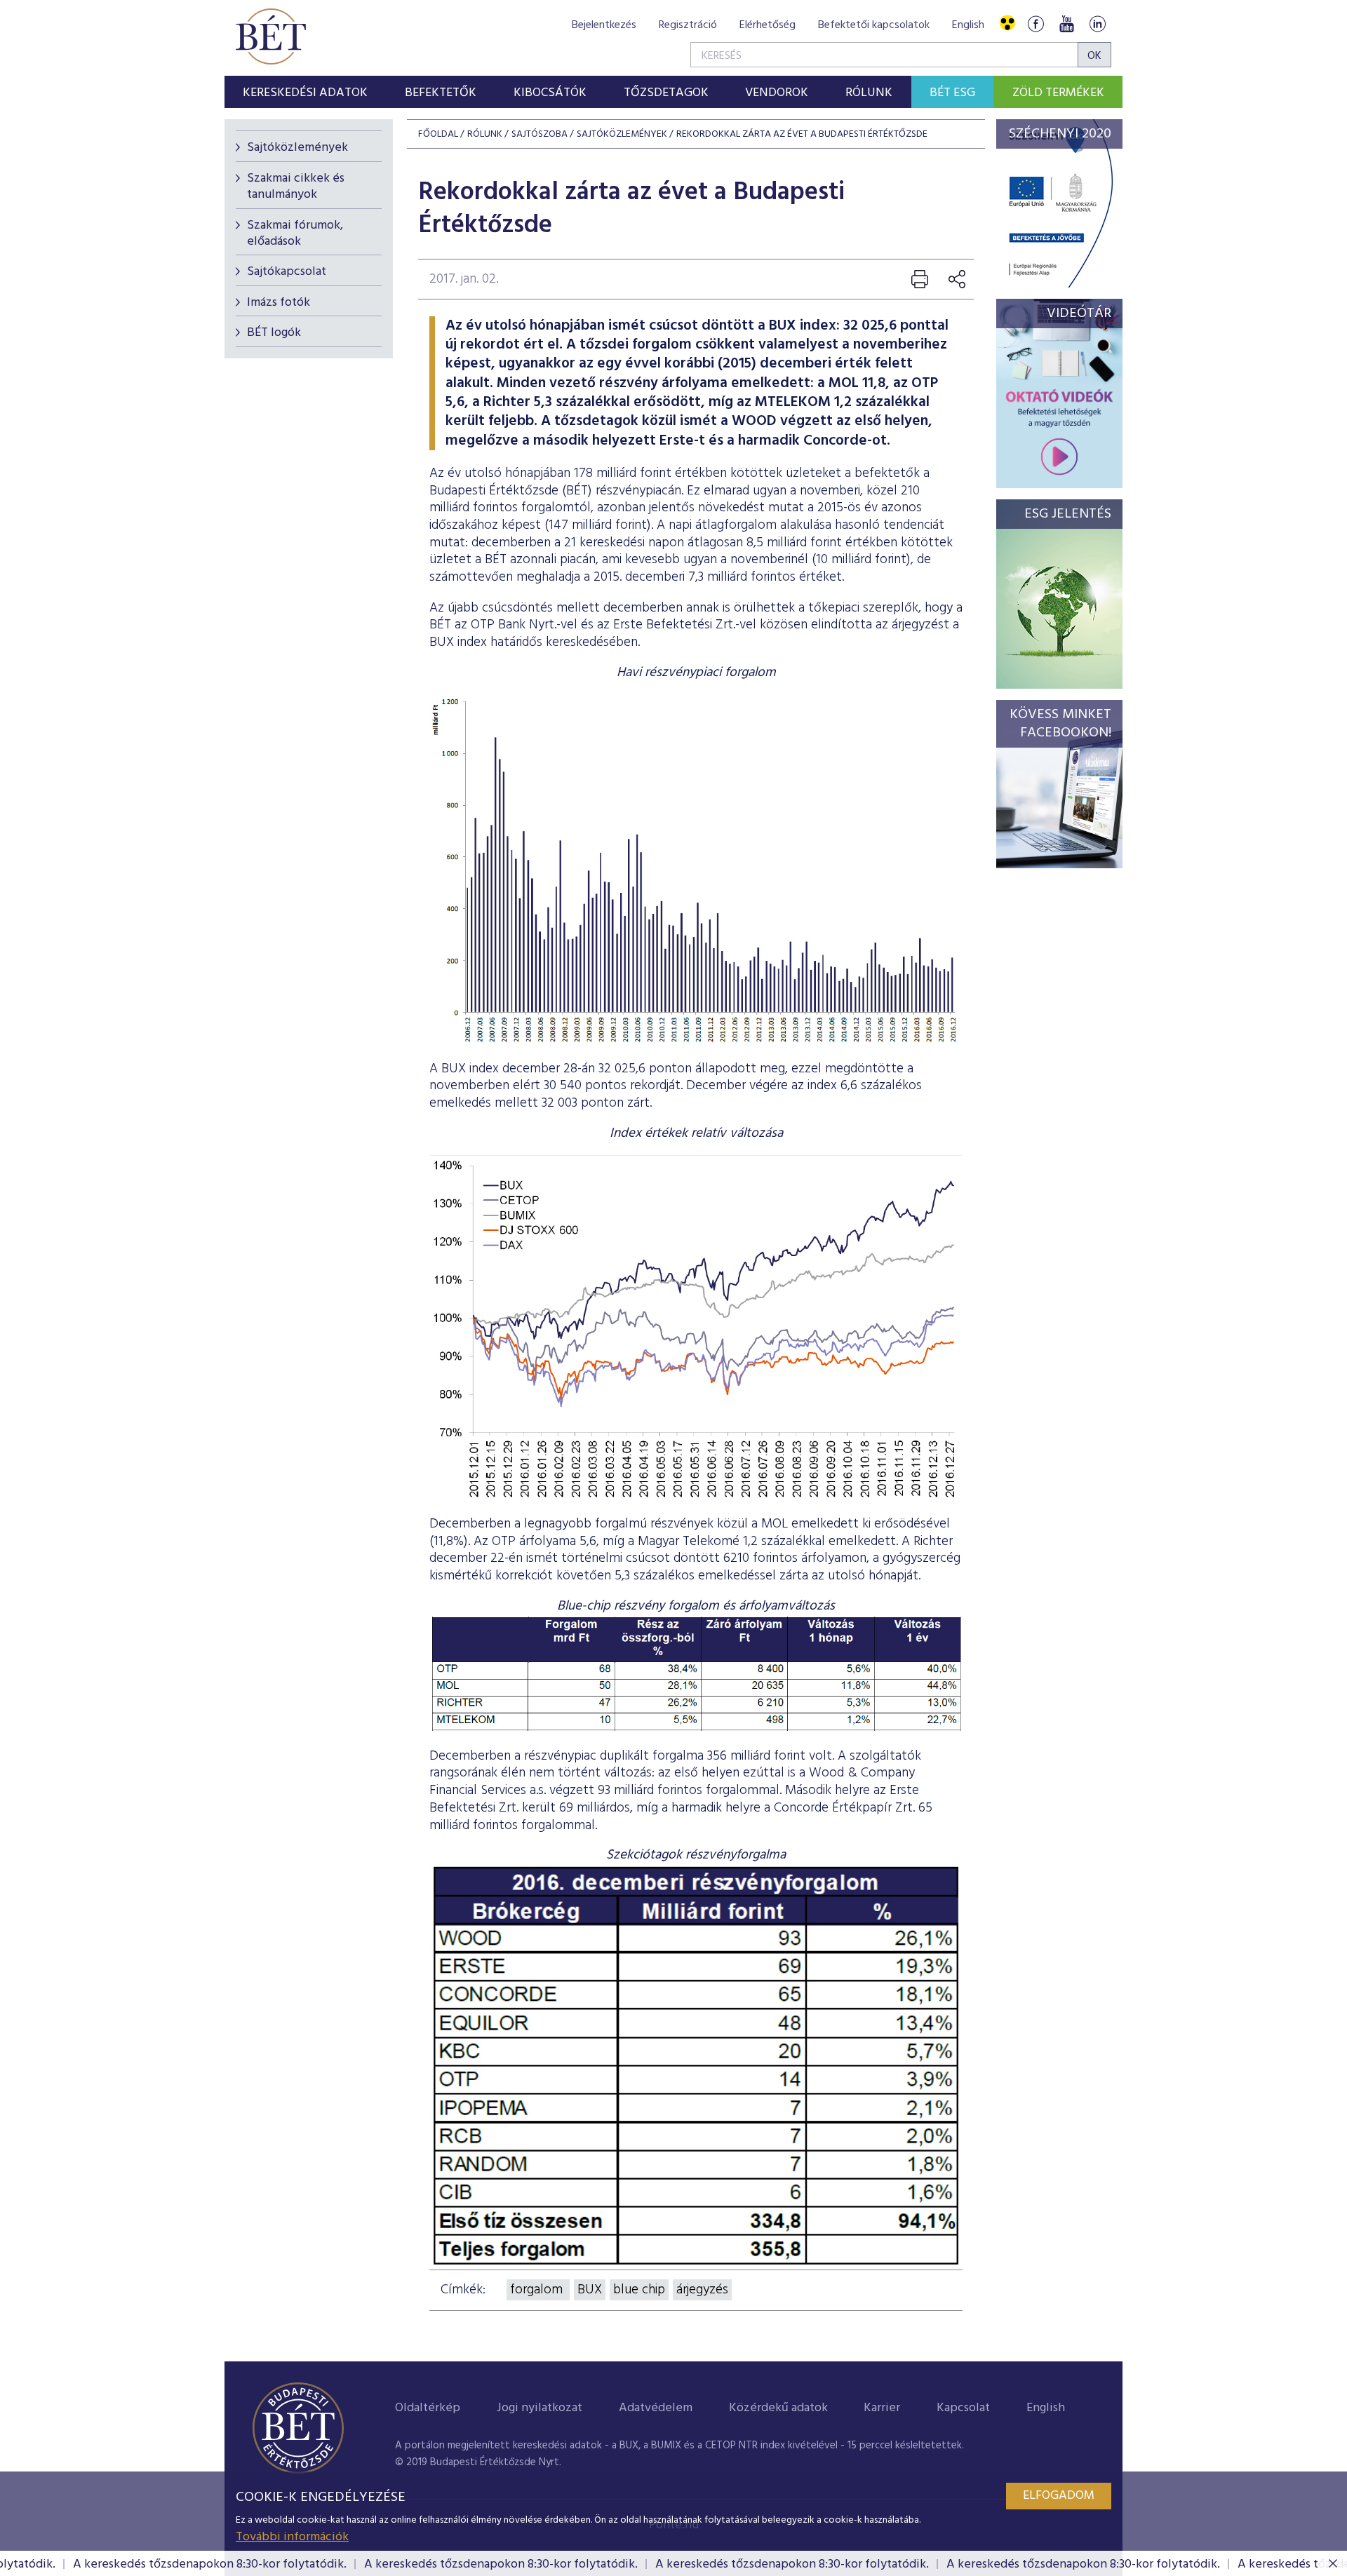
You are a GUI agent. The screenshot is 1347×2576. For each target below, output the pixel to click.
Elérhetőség (768, 25)
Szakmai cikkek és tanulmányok (296, 187)
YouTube (1066, 23)
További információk (292, 2537)
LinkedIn (1097, 23)
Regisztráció (688, 25)
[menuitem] (306, 92)
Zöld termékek (1058, 93)
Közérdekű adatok (778, 2408)
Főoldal (438, 134)
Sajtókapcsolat (287, 272)
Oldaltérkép (428, 2408)
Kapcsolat (963, 2408)
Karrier (882, 2408)
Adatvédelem (656, 2408)
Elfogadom (1059, 2496)
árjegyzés (702, 2290)
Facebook (1036, 23)
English (968, 25)
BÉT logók (274, 333)
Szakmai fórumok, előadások (295, 234)
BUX (590, 2290)
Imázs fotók (279, 303)
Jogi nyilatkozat (540, 2408)
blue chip (639, 2290)
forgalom (538, 2290)
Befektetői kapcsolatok (874, 25)
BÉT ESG (952, 93)
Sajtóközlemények (297, 148)
